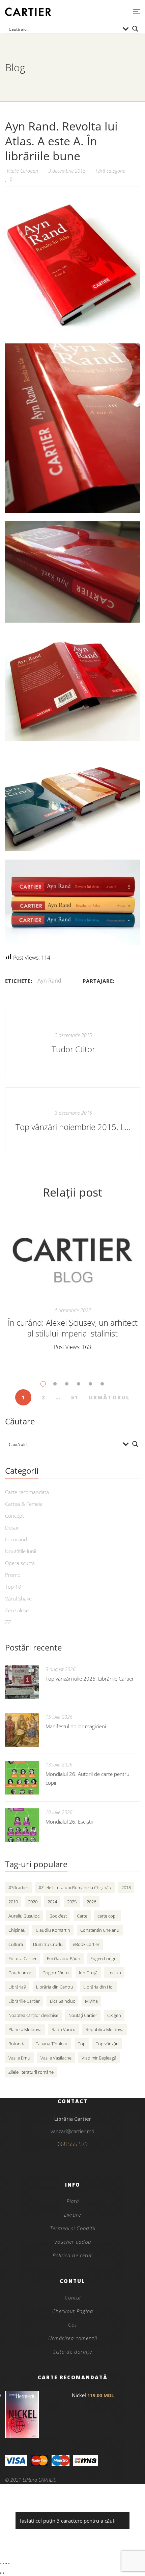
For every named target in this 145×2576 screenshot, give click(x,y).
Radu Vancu (64, 2029)
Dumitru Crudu (48, 1944)
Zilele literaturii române (31, 2072)
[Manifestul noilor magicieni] (22, 1730)
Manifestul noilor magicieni (76, 1726)
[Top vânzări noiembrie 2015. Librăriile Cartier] (72, 1121)
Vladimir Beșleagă (99, 2058)
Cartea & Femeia (24, 1504)
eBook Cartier (86, 1944)
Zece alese (17, 1610)
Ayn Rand (49, 981)
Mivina (91, 2001)
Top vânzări (107, 2044)
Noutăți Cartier (83, 2015)
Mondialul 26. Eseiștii (69, 1822)
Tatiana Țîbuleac (52, 2044)
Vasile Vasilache (56, 2058)
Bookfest (58, 1916)
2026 (91, 1902)
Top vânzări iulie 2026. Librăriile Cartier (90, 1679)
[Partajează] (6, 2563)
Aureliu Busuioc (24, 1916)
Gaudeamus (20, 1973)
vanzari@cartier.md (72, 2131)
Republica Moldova (105, 2029)
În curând (16, 1539)
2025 (72, 1902)
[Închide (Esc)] (9, 2563)
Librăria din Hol (98, 1987)
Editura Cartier (23, 1958)
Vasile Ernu (19, 2058)
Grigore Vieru (56, 1973)
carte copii (108, 1916)
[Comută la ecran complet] (3, 2563)
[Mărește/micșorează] (1, 2563)
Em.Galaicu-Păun (64, 1958)
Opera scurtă (20, 1563)
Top (82, 2044)
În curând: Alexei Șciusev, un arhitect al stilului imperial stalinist (73, 1328)
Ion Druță (88, 1973)
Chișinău (17, 1930)
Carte (82, 1916)
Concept (14, 1516)
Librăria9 (17, 1987)
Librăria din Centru (55, 1987)
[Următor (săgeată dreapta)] (3, 2573)
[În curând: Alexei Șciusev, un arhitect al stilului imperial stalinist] (72, 1257)
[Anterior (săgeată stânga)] (1, 2573)
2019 (13, 1902)
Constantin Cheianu (100, 1930)
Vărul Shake (18, 1598)
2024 (52, 1902)
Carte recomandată (27, 1492)
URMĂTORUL (109, 1397)
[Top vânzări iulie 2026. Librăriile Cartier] (22, 1682)
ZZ (8, 1622)
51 (75, 1397)
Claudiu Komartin (53, 1930)
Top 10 (13, 1587)
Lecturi (114, 1973)
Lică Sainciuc (62, 2001)
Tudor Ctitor (73, 1049)
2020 (33, 1902)
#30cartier (18, 1887)
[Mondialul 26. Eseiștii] (22, 1825)
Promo (13, 1575)
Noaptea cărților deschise (33, 2015)
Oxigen (114, 2015)
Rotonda (17, 2044)
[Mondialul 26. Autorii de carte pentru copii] (22, 1778)
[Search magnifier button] (135, 29)
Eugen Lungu (104, 1958)
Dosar (12, 1527)
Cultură (16, 1944)
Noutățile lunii (21, 1551)
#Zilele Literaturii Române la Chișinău (75, 1887)
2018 (126, 1887)
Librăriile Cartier (24, 2001)
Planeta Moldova (25, 2029)
